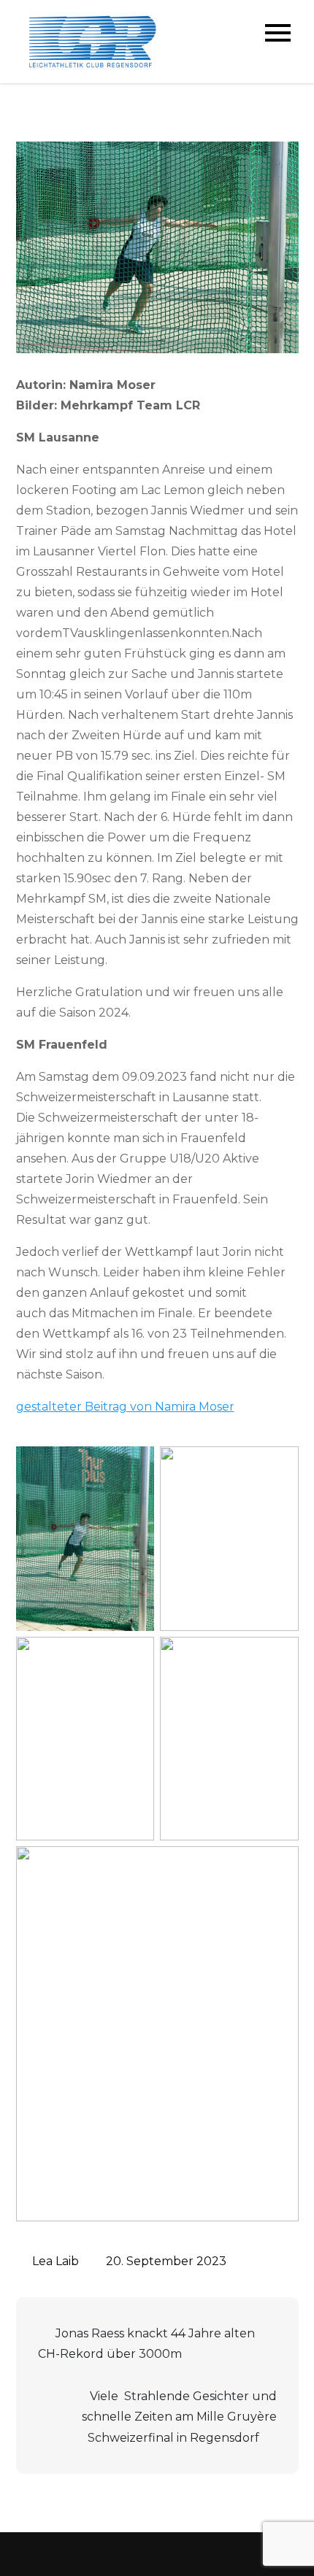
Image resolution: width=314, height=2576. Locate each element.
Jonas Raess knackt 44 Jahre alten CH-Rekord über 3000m (146, 2344)
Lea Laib (55, 2261)
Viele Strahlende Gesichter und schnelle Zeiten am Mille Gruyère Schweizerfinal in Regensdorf (179, 2417)
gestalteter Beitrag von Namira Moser (125, 1407)
